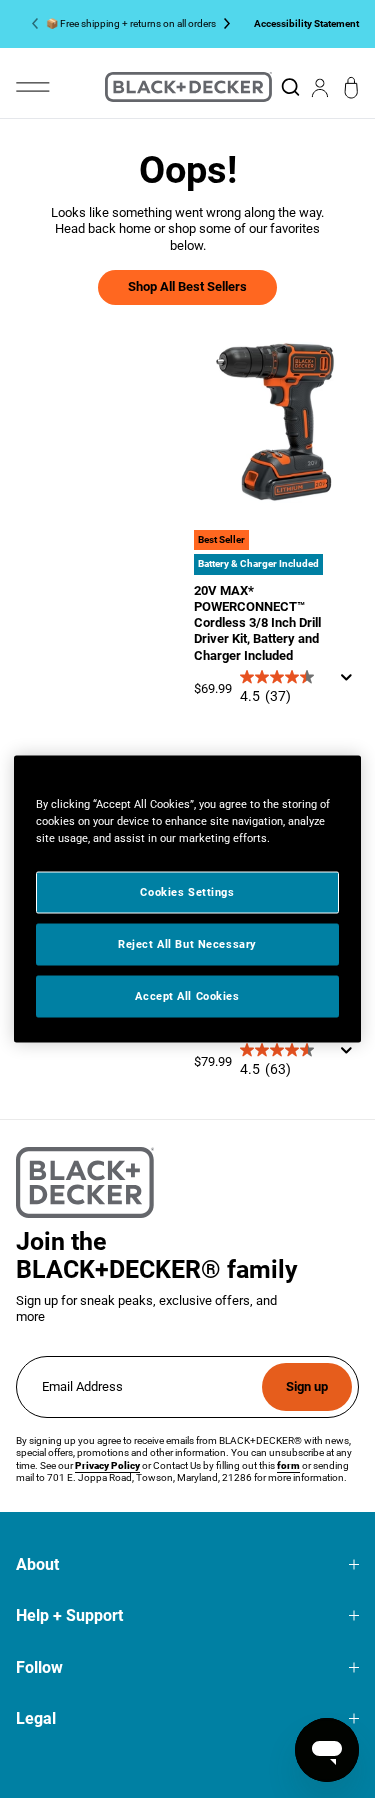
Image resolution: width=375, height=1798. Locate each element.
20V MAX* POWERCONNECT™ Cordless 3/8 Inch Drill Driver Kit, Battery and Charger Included (257, 623)
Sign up (307, 1386)
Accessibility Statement (306, 23)
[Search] (290, 87)
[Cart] (351, 87)
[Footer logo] (85, 1182)
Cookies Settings (187, 892)
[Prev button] (39, 24)
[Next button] (223, 24)
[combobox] (290, 87)
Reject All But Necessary (187, 944)
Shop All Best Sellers (187, 286)
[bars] (33, 87)
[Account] (320, 87)
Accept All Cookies (187, 996)
